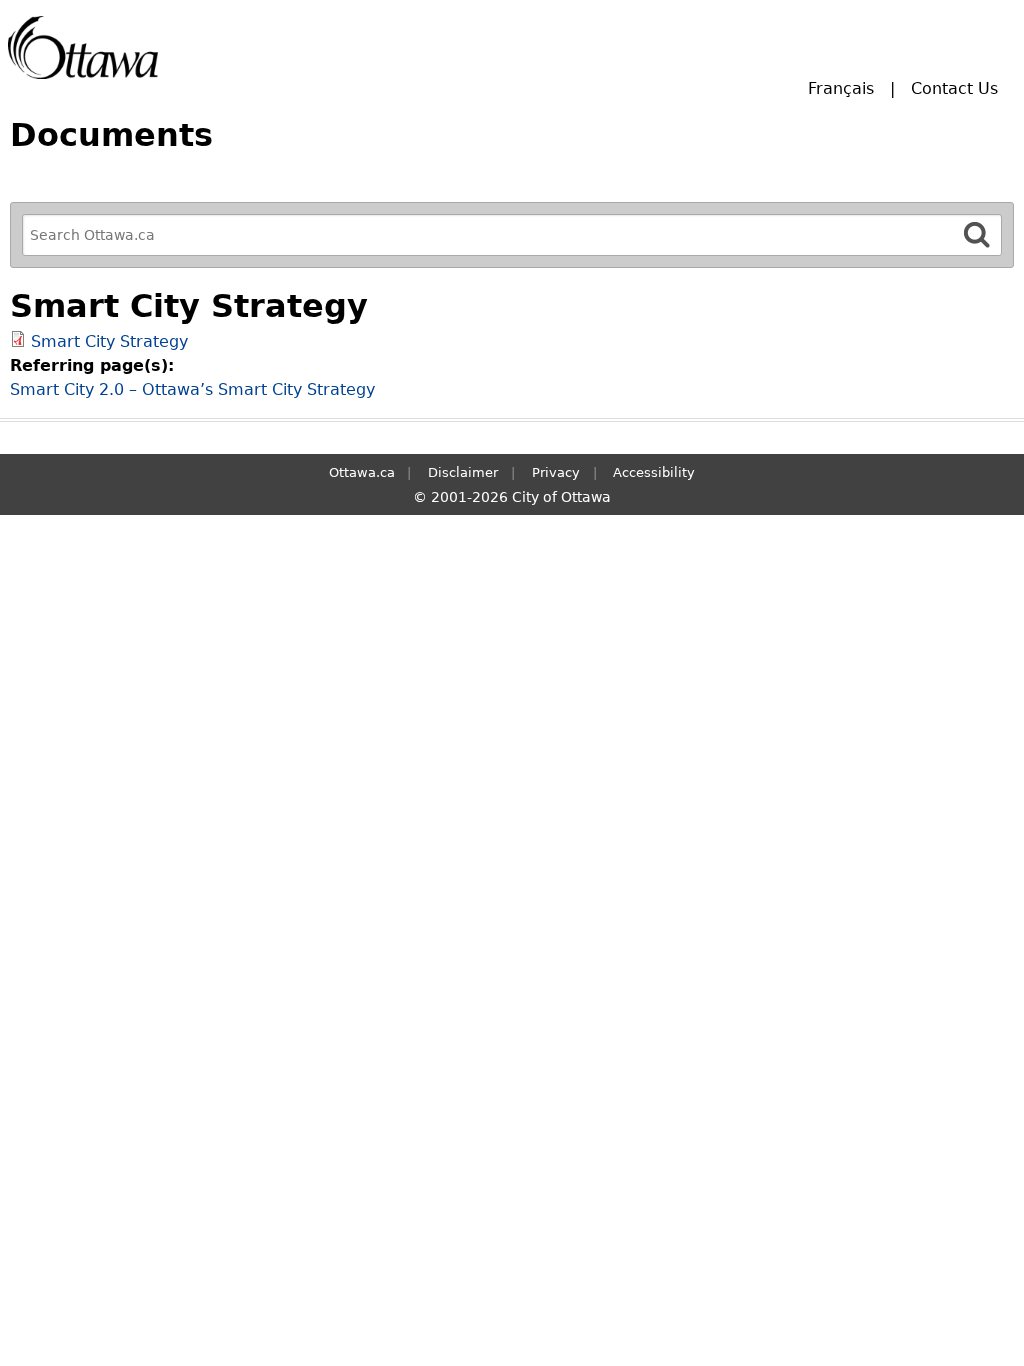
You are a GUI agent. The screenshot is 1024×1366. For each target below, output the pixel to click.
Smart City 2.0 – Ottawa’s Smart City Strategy (192, 389)
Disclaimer (463, 472)
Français (841, 88)
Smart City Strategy (109, 341)
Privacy (556, 472)
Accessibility (654, 472)
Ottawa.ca (362, 472)
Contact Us (954, 88)
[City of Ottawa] (83, 47)
